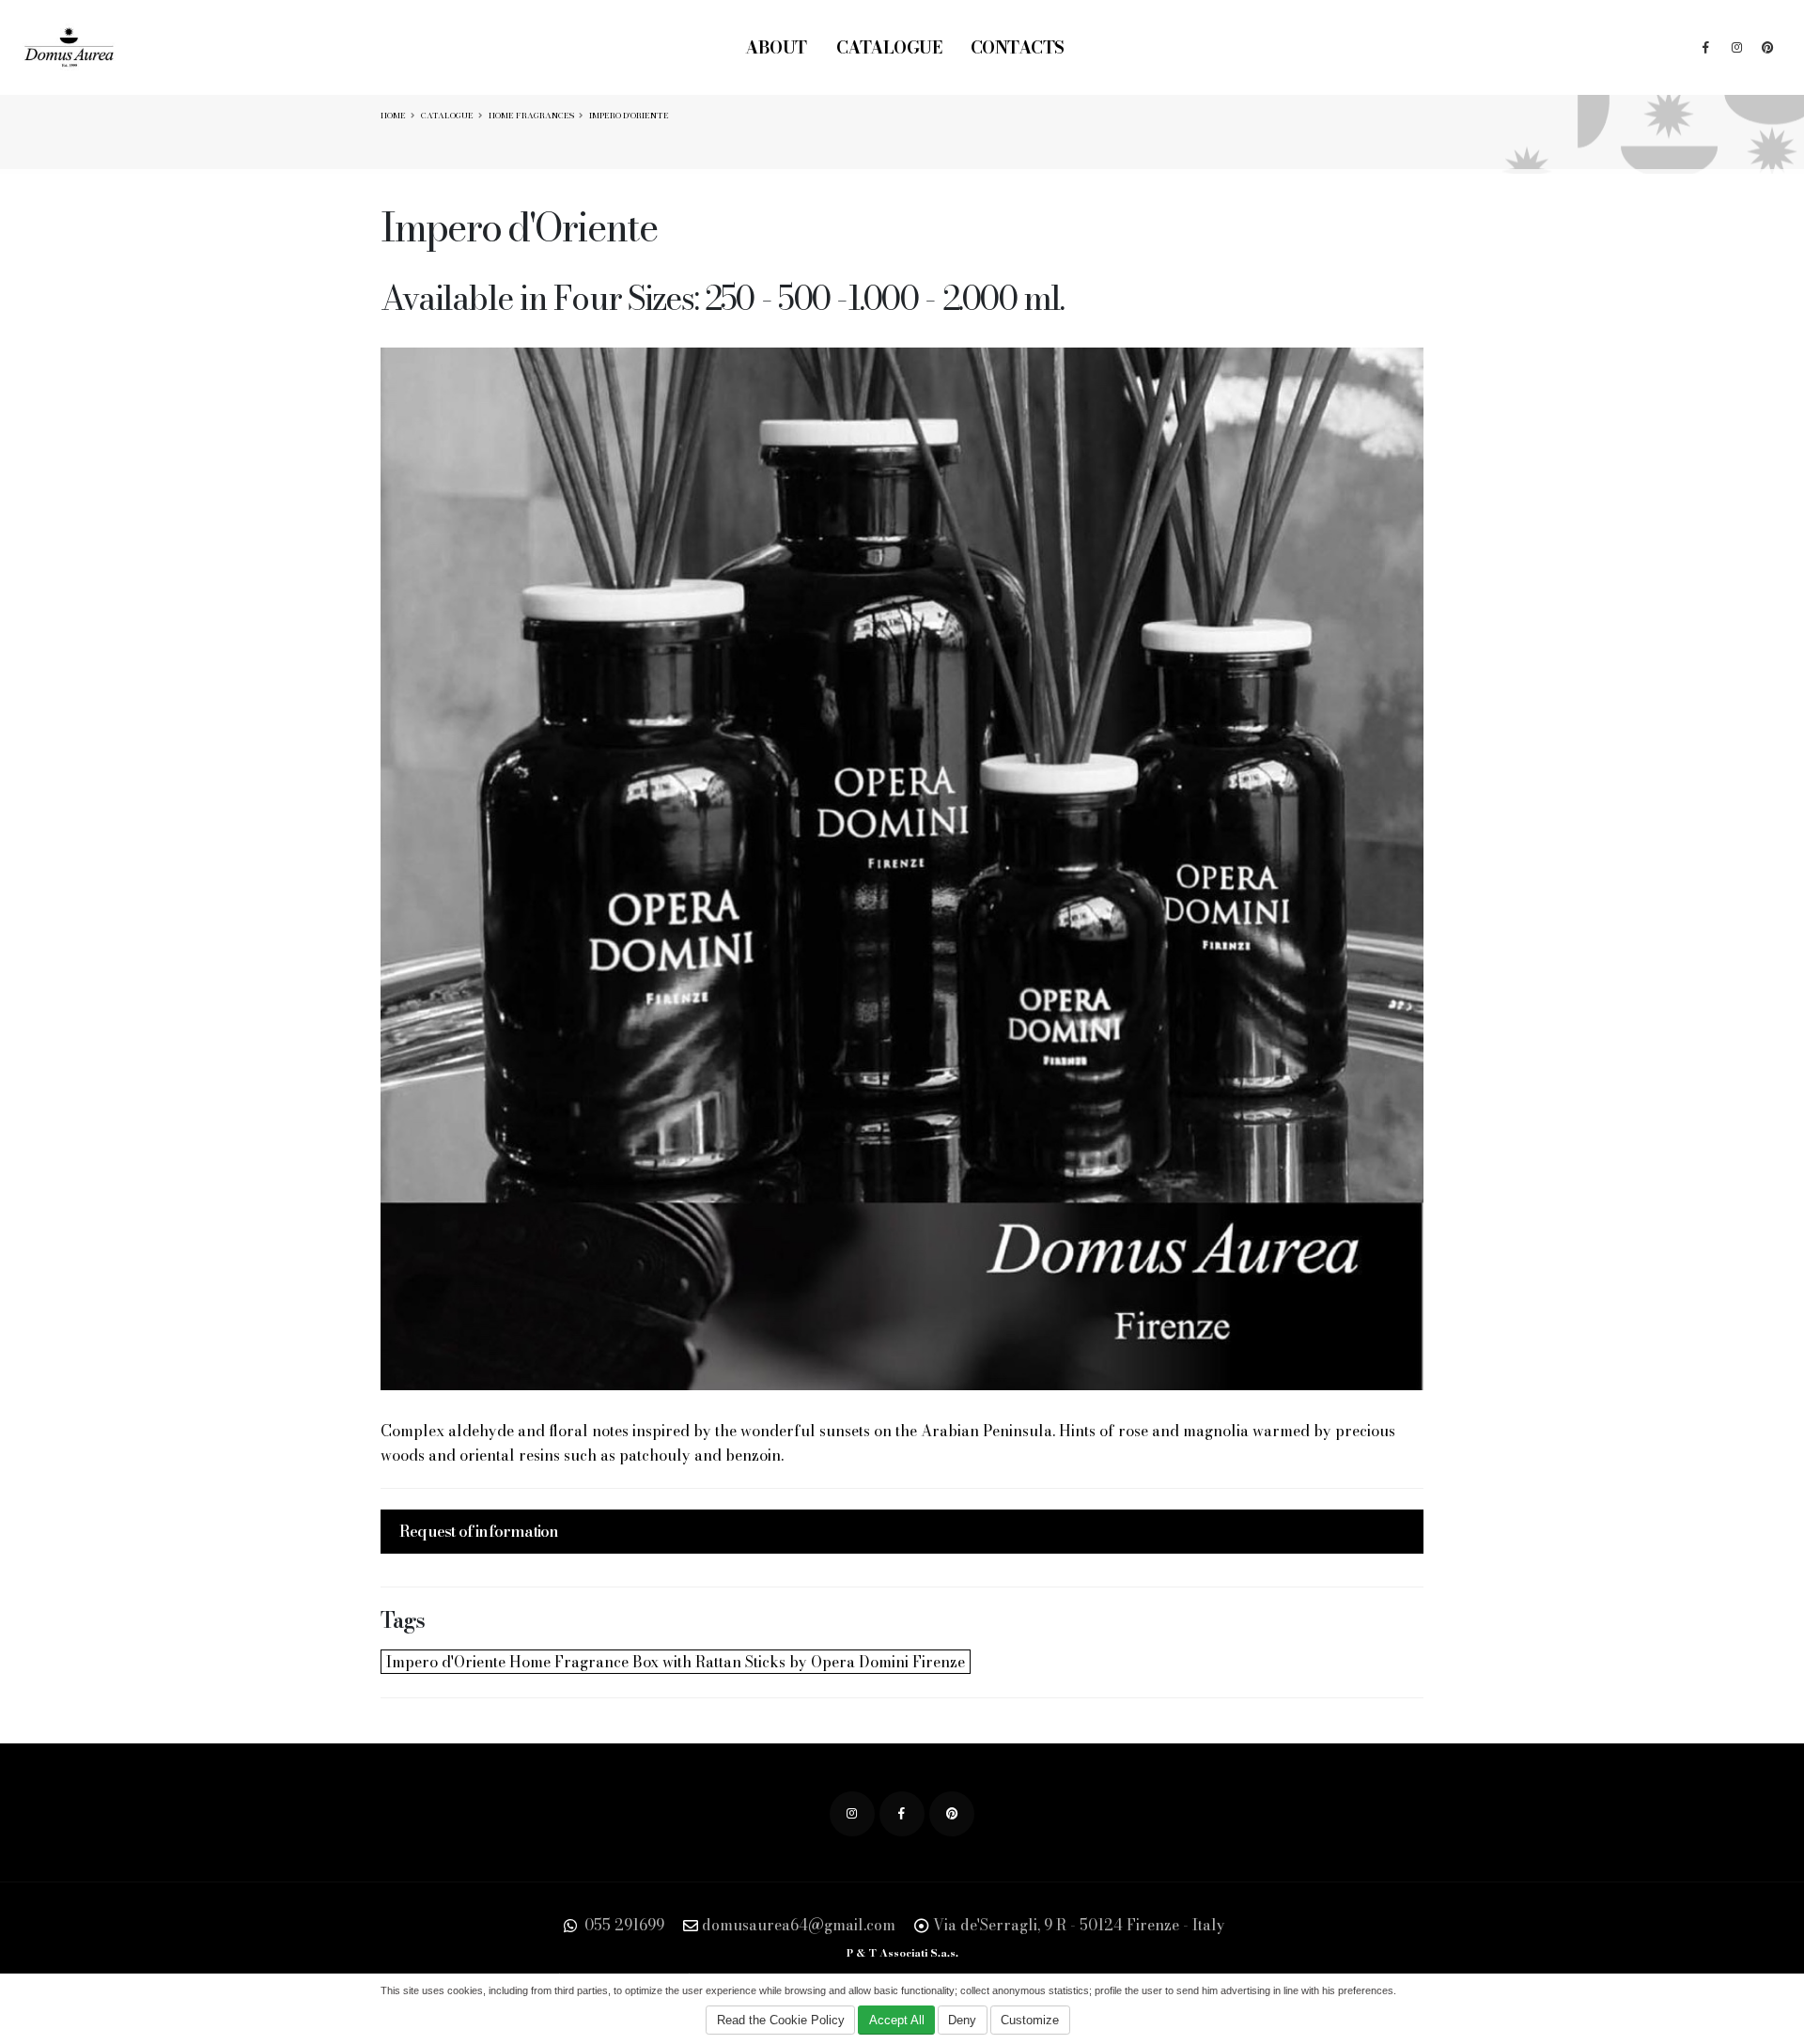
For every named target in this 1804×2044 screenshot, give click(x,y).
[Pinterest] (952, 1814)
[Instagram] (1736, 48)
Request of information (479, 1531)
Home (393, 116)
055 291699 (622, 1925)
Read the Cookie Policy (781, 2020)
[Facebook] (1705, 48)
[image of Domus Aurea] (902, 869)
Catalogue (889, 47)
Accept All (897, 2020)
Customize (1030, 2020)
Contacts (1018, 47)
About (776, 47)
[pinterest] (1767, 48)
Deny (962, 2020)
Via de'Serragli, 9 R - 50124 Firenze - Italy (1079, 1925)
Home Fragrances (531, 116)
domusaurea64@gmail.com (799, 1925)
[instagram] (852, 1814)
